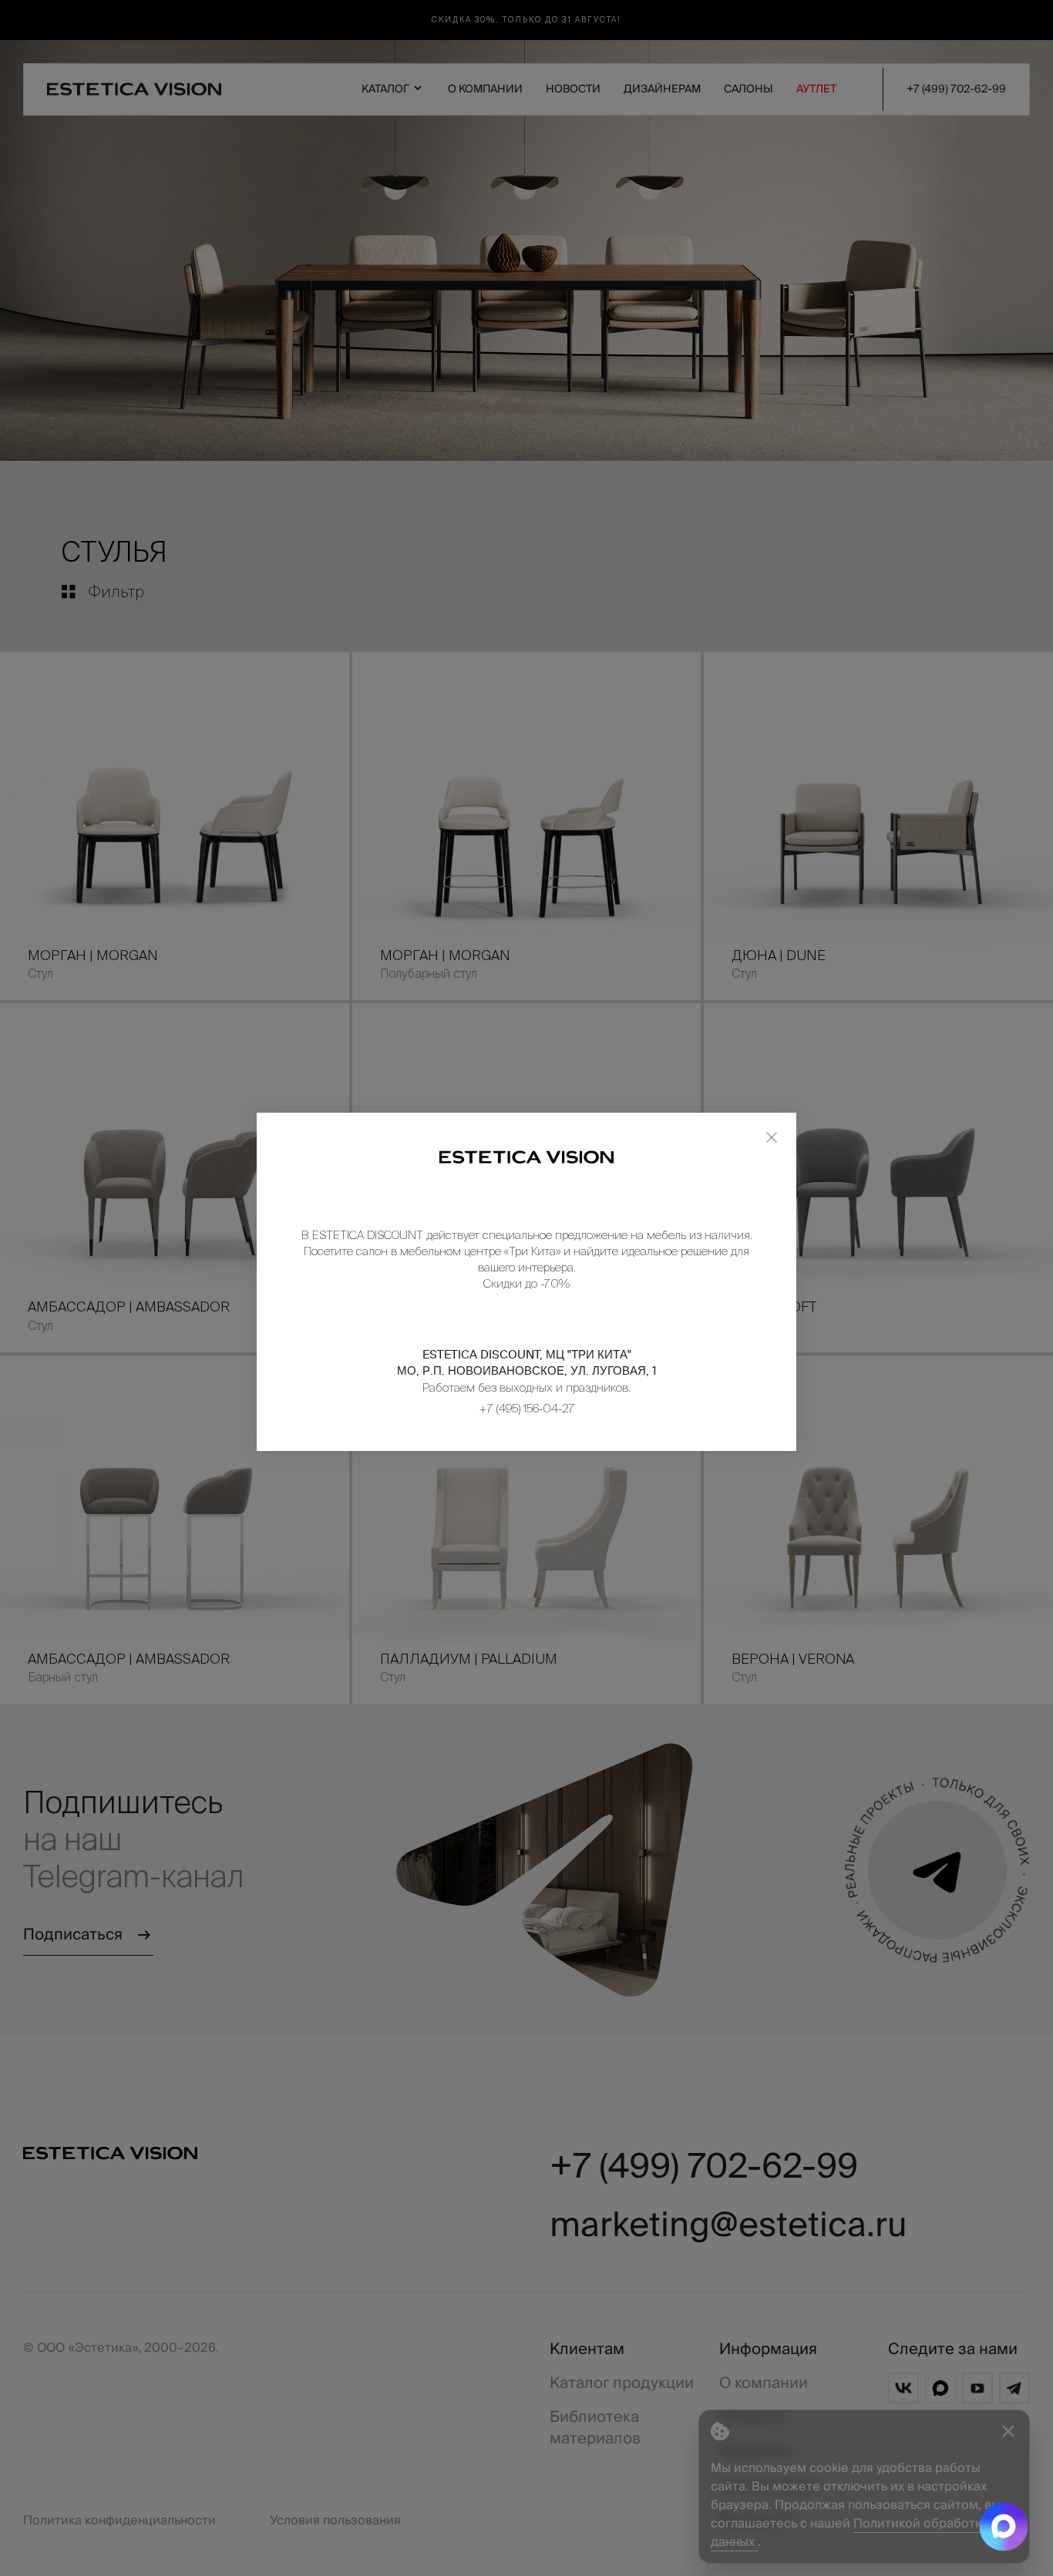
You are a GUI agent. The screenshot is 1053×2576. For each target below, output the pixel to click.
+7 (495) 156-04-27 (527, 1408)
